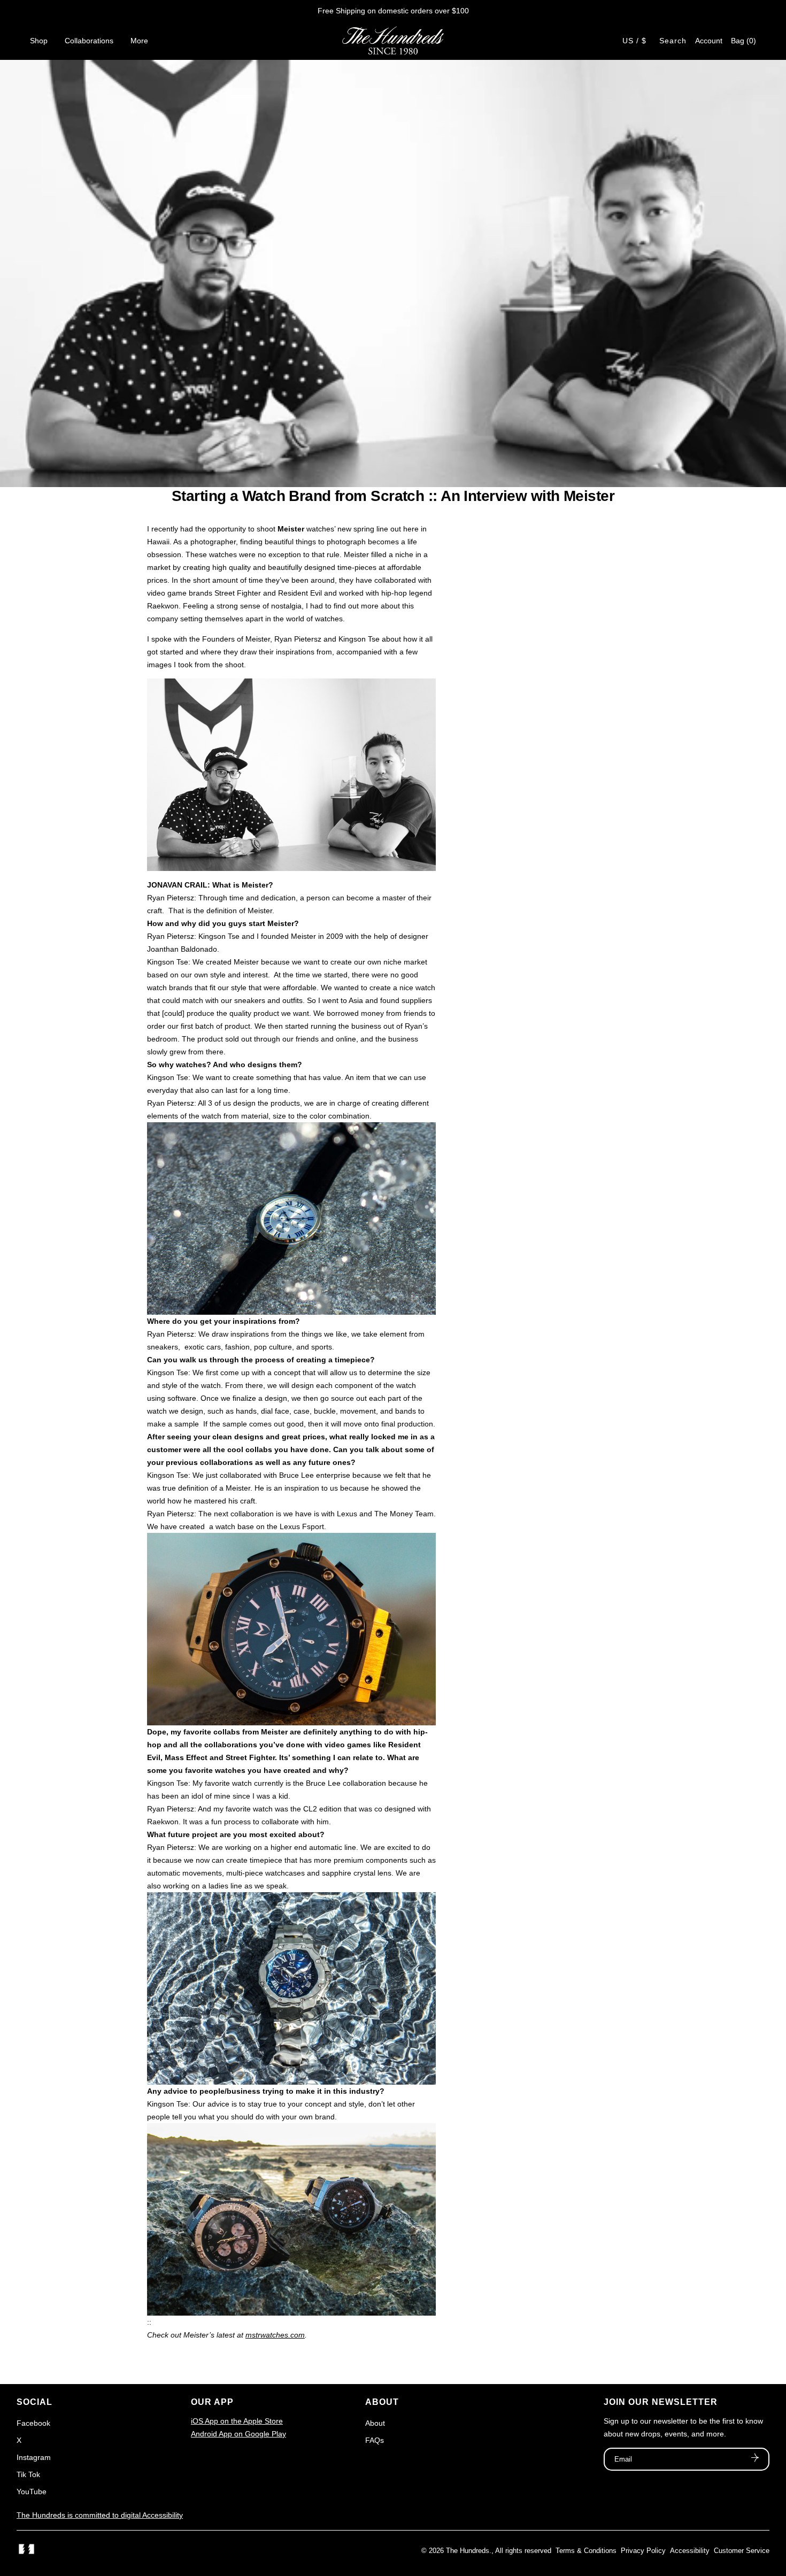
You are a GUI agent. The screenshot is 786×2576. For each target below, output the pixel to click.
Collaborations (89, 41)
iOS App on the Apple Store (237, 2421)
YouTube (32, 2492)
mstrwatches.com (275, 2335)
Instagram (34, 2457)
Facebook (33, 2423)
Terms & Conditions (586, 2551)
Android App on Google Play (238, 2434)
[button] (743, 41)
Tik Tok (28, 2474)
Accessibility (690, 2551)
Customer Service (742, 2551)
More (139, 41)
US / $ (634, 41)
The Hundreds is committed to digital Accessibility (100, 2515)
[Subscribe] (755, 2459)
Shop (39, 41)
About (375, 2423)
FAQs (375, 2440)
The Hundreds (468, 2551)
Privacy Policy (643, 2551)
